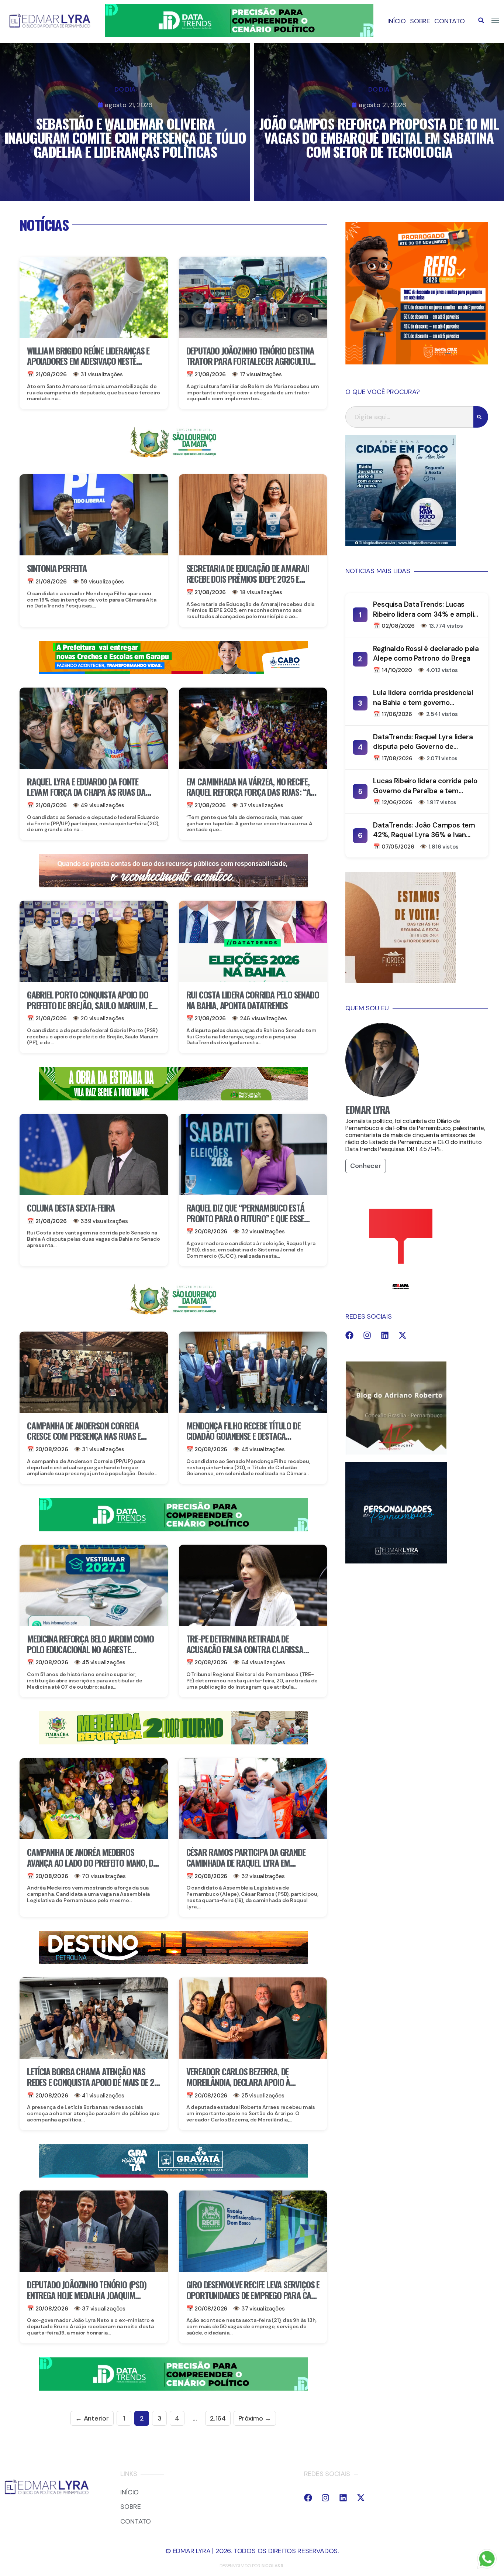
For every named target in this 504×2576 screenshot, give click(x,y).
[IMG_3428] (173, 1098)
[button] (481, 20)
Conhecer (365, 1166)
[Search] (481, 417)
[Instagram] (367, 1335)
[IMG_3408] (173, 1962)
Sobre (420, 21)
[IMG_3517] (417, 362)
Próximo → (255, 2418)
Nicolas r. (273, 2566)
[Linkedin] (385, 1335)
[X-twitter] (403, 1335)
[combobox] (409, 417)
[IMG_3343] (173, 885)
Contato (450, 21)
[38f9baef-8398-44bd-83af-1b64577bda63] (173, 459)
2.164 (218, 2418)
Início (397, 21)
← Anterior (92, 2418)
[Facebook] (349, 1335)
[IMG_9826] (239, 35)
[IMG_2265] (173, 672)
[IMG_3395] (173, 2175)
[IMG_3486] (173, 1743)
